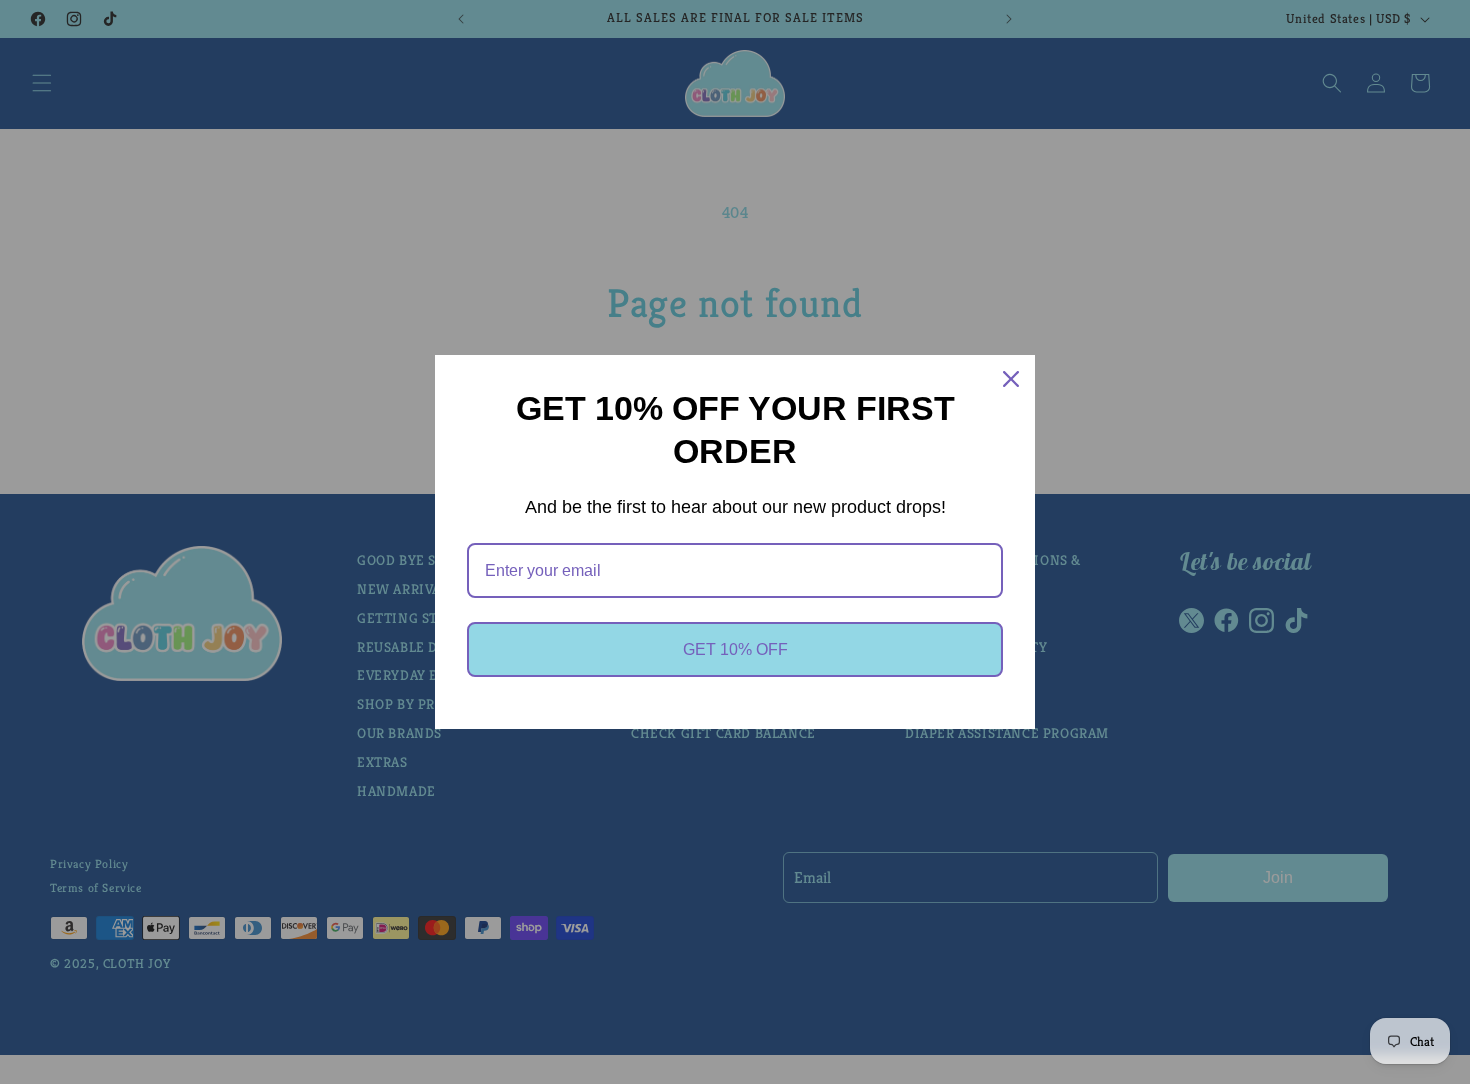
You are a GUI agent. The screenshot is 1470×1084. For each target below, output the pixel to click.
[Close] (1011, 379)
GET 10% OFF (735, 649)
